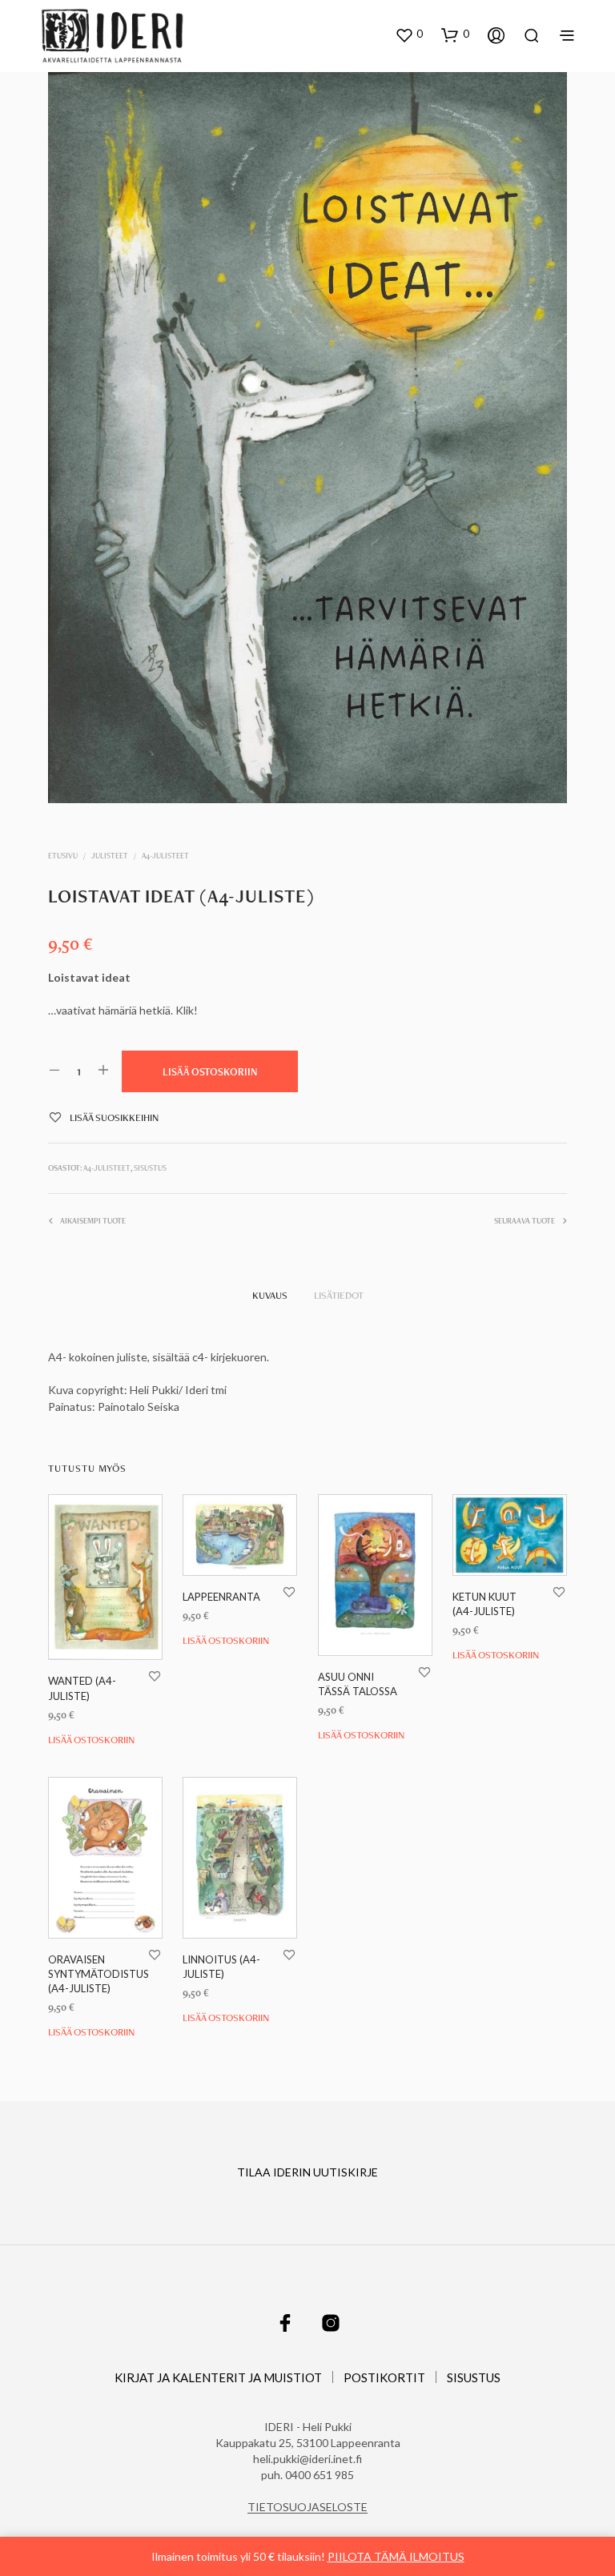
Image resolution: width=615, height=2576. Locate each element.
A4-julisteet (165, 856)
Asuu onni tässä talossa (358, 1684)
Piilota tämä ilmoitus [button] (396, 2556)
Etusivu (63, 856)
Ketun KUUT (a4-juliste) (484, 1604)
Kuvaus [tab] (270, 1295)
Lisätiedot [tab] (339, 1295)
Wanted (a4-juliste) (82, 1689)
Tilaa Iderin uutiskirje (307, 2172)
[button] (409, 34)
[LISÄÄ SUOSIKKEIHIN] (155, 1676)
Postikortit (384, 2377)
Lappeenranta (221, 1597)
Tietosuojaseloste (307, 2507)
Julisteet (110, 856)
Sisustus (150, 1168)
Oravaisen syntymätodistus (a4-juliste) (98, 1974)
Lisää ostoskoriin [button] (91, 1740)
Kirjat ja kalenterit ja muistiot (218, 2377)
